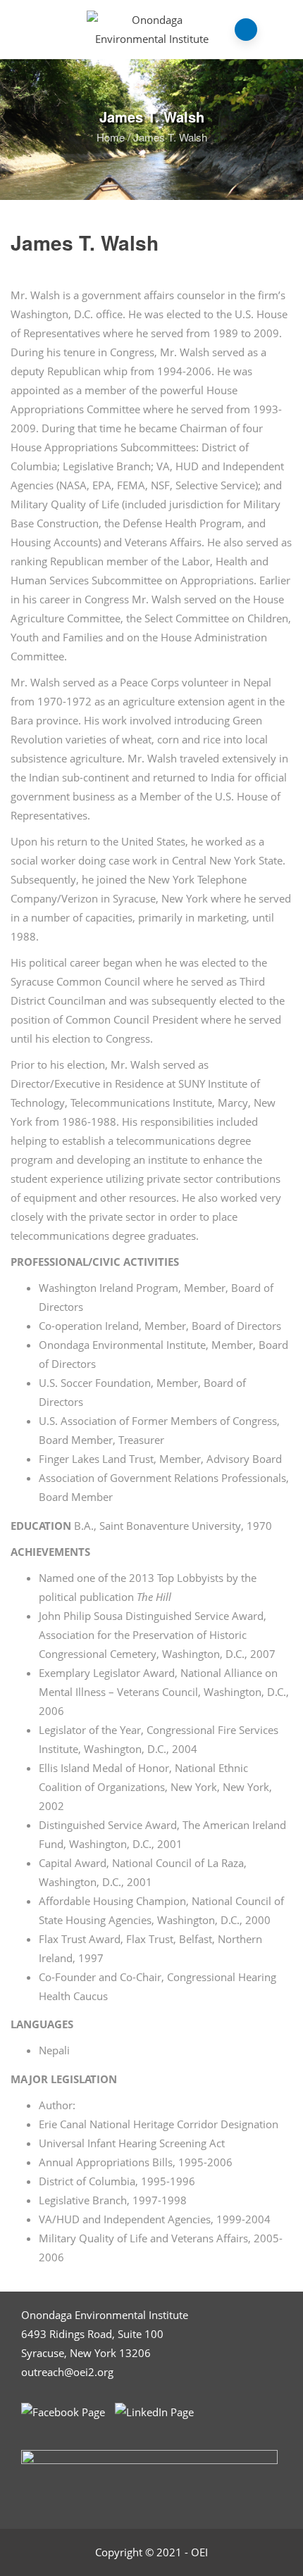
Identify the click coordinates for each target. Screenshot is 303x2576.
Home (111, 137)
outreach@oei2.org (67, 2372)
